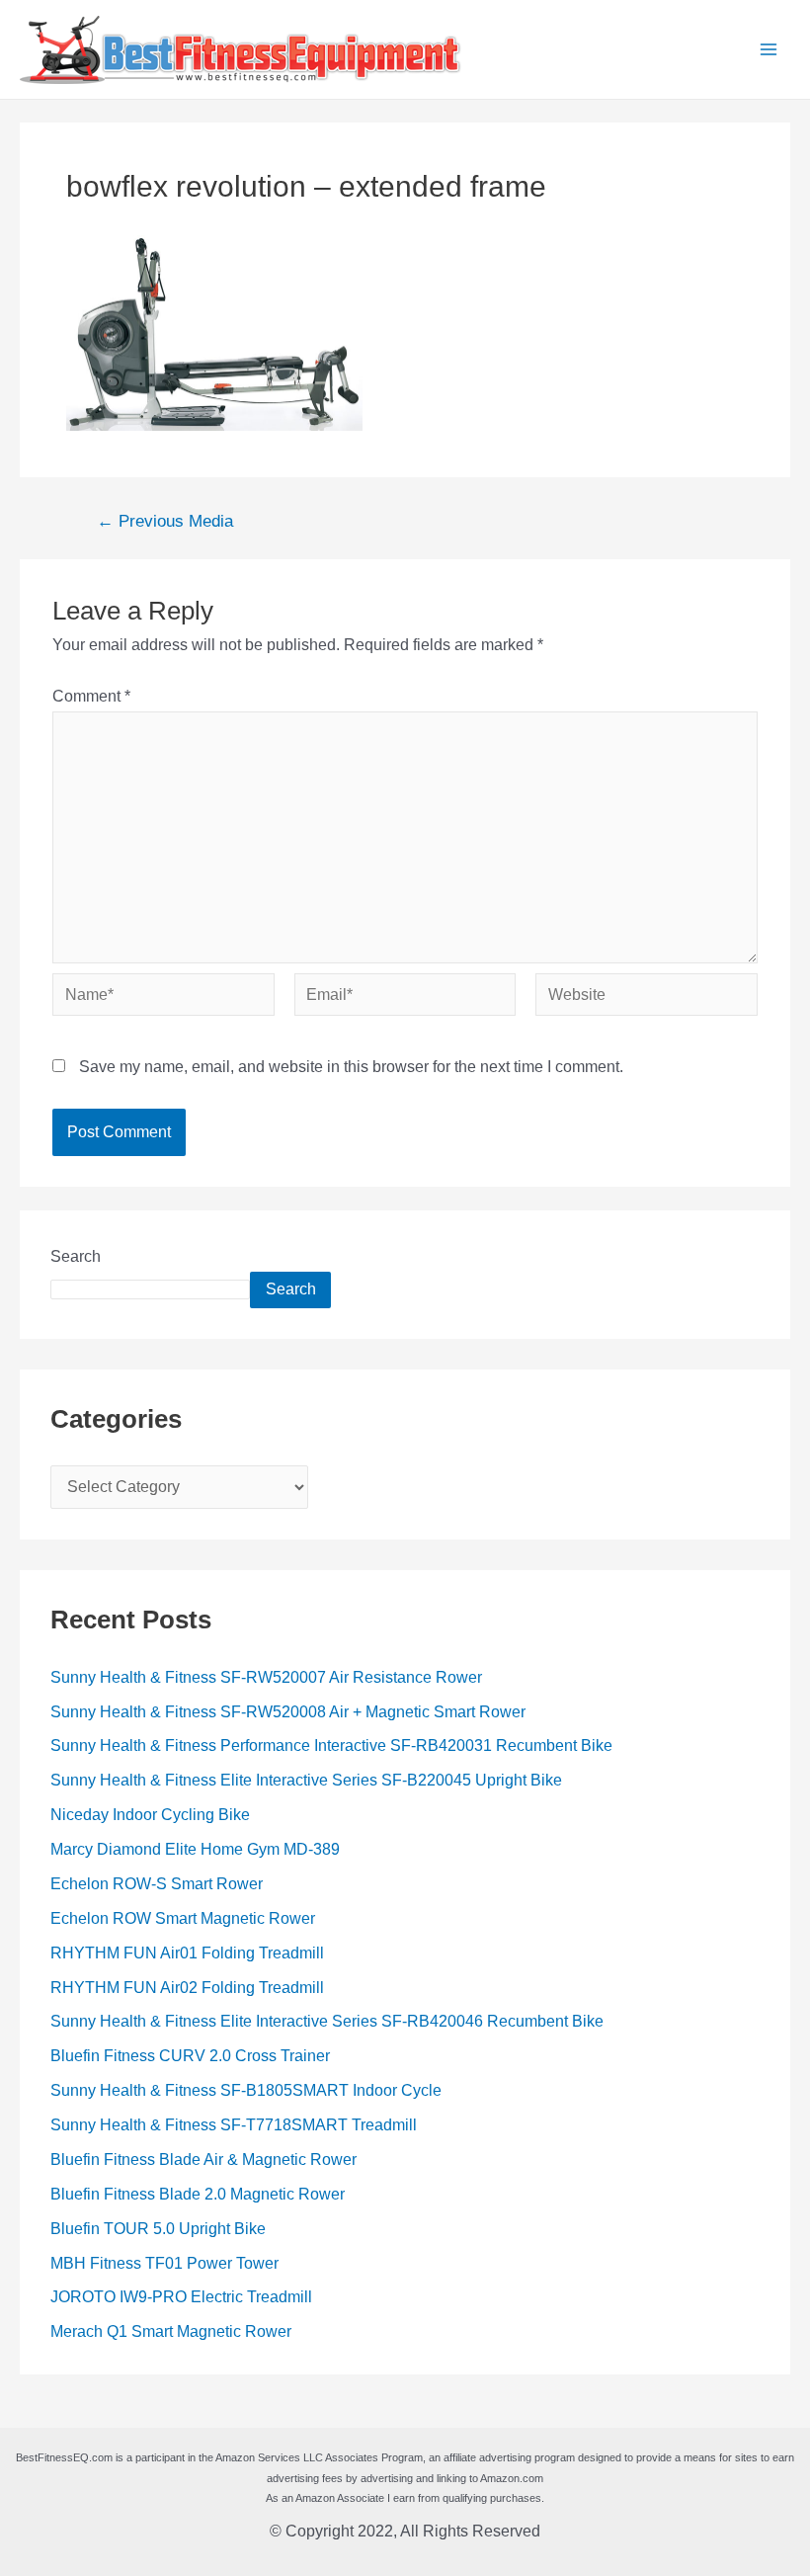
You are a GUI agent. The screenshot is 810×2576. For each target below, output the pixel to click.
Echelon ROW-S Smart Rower (157, 1884)
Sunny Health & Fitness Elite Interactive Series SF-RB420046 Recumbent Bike (327, 2021)
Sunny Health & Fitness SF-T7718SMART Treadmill (234, 2125)
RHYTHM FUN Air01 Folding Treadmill (187, 1953)
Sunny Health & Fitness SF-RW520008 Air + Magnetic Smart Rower (288, 1712)
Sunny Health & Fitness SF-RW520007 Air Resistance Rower (266, 1677)
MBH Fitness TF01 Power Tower (164, 2263)
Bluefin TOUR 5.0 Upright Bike (158, 2229)
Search (76, 1256)
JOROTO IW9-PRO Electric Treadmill (181, 2297)
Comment (91, 696)
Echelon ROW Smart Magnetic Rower (183, 1918)
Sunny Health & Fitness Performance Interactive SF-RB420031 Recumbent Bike (331, 1745)
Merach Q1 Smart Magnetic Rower (171, 2331)
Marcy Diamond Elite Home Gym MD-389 (195, 1849)
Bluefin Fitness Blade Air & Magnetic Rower (203, 2160)
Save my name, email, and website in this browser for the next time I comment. (351, 1067)
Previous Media (165, 522)
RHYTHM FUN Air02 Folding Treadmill (187, 1988)
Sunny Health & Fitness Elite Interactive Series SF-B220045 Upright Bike (306, 1780)
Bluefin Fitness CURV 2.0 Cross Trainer (190, 2056)
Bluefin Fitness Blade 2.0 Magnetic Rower (198, 2194)
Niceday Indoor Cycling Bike (150, 1815)
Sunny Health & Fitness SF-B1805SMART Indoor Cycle (246, 2090)
